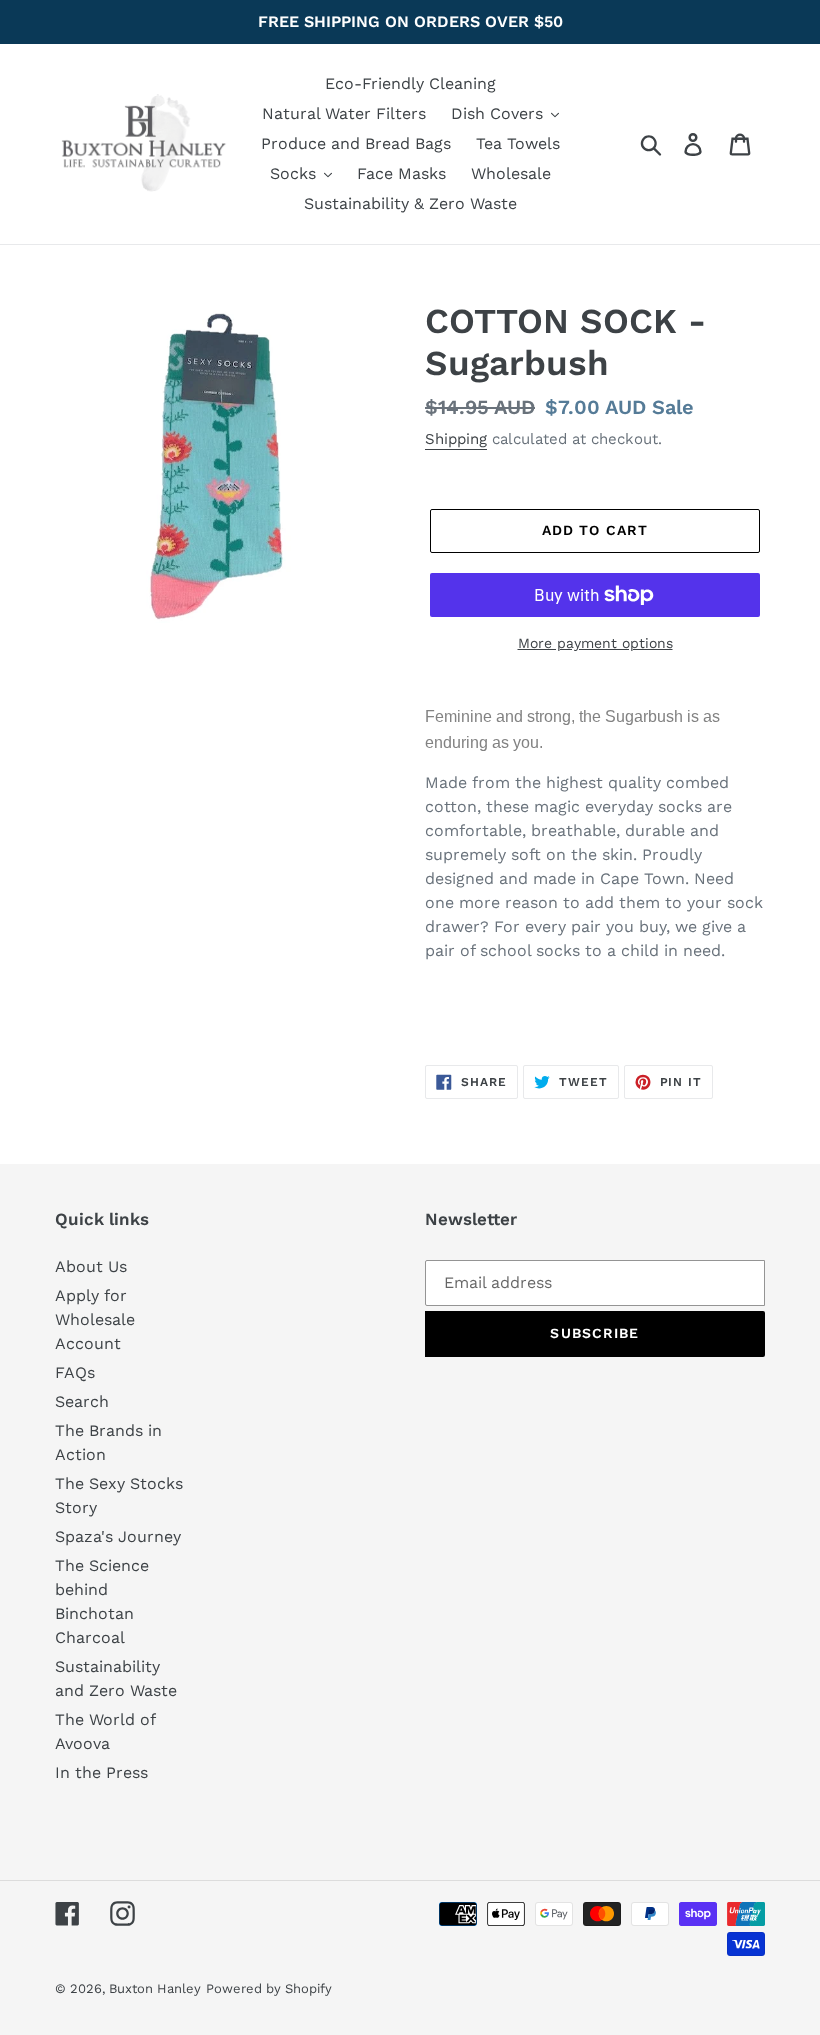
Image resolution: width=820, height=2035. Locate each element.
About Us (91, 1266)
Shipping (456, 439)
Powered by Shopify (269, 1988)
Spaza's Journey (118, 1536)
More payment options (595, 643)
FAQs (75, 1372)
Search (82, 1401)
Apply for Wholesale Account (95, 1319)
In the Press (101, 1772)
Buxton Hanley (155, 1988)
